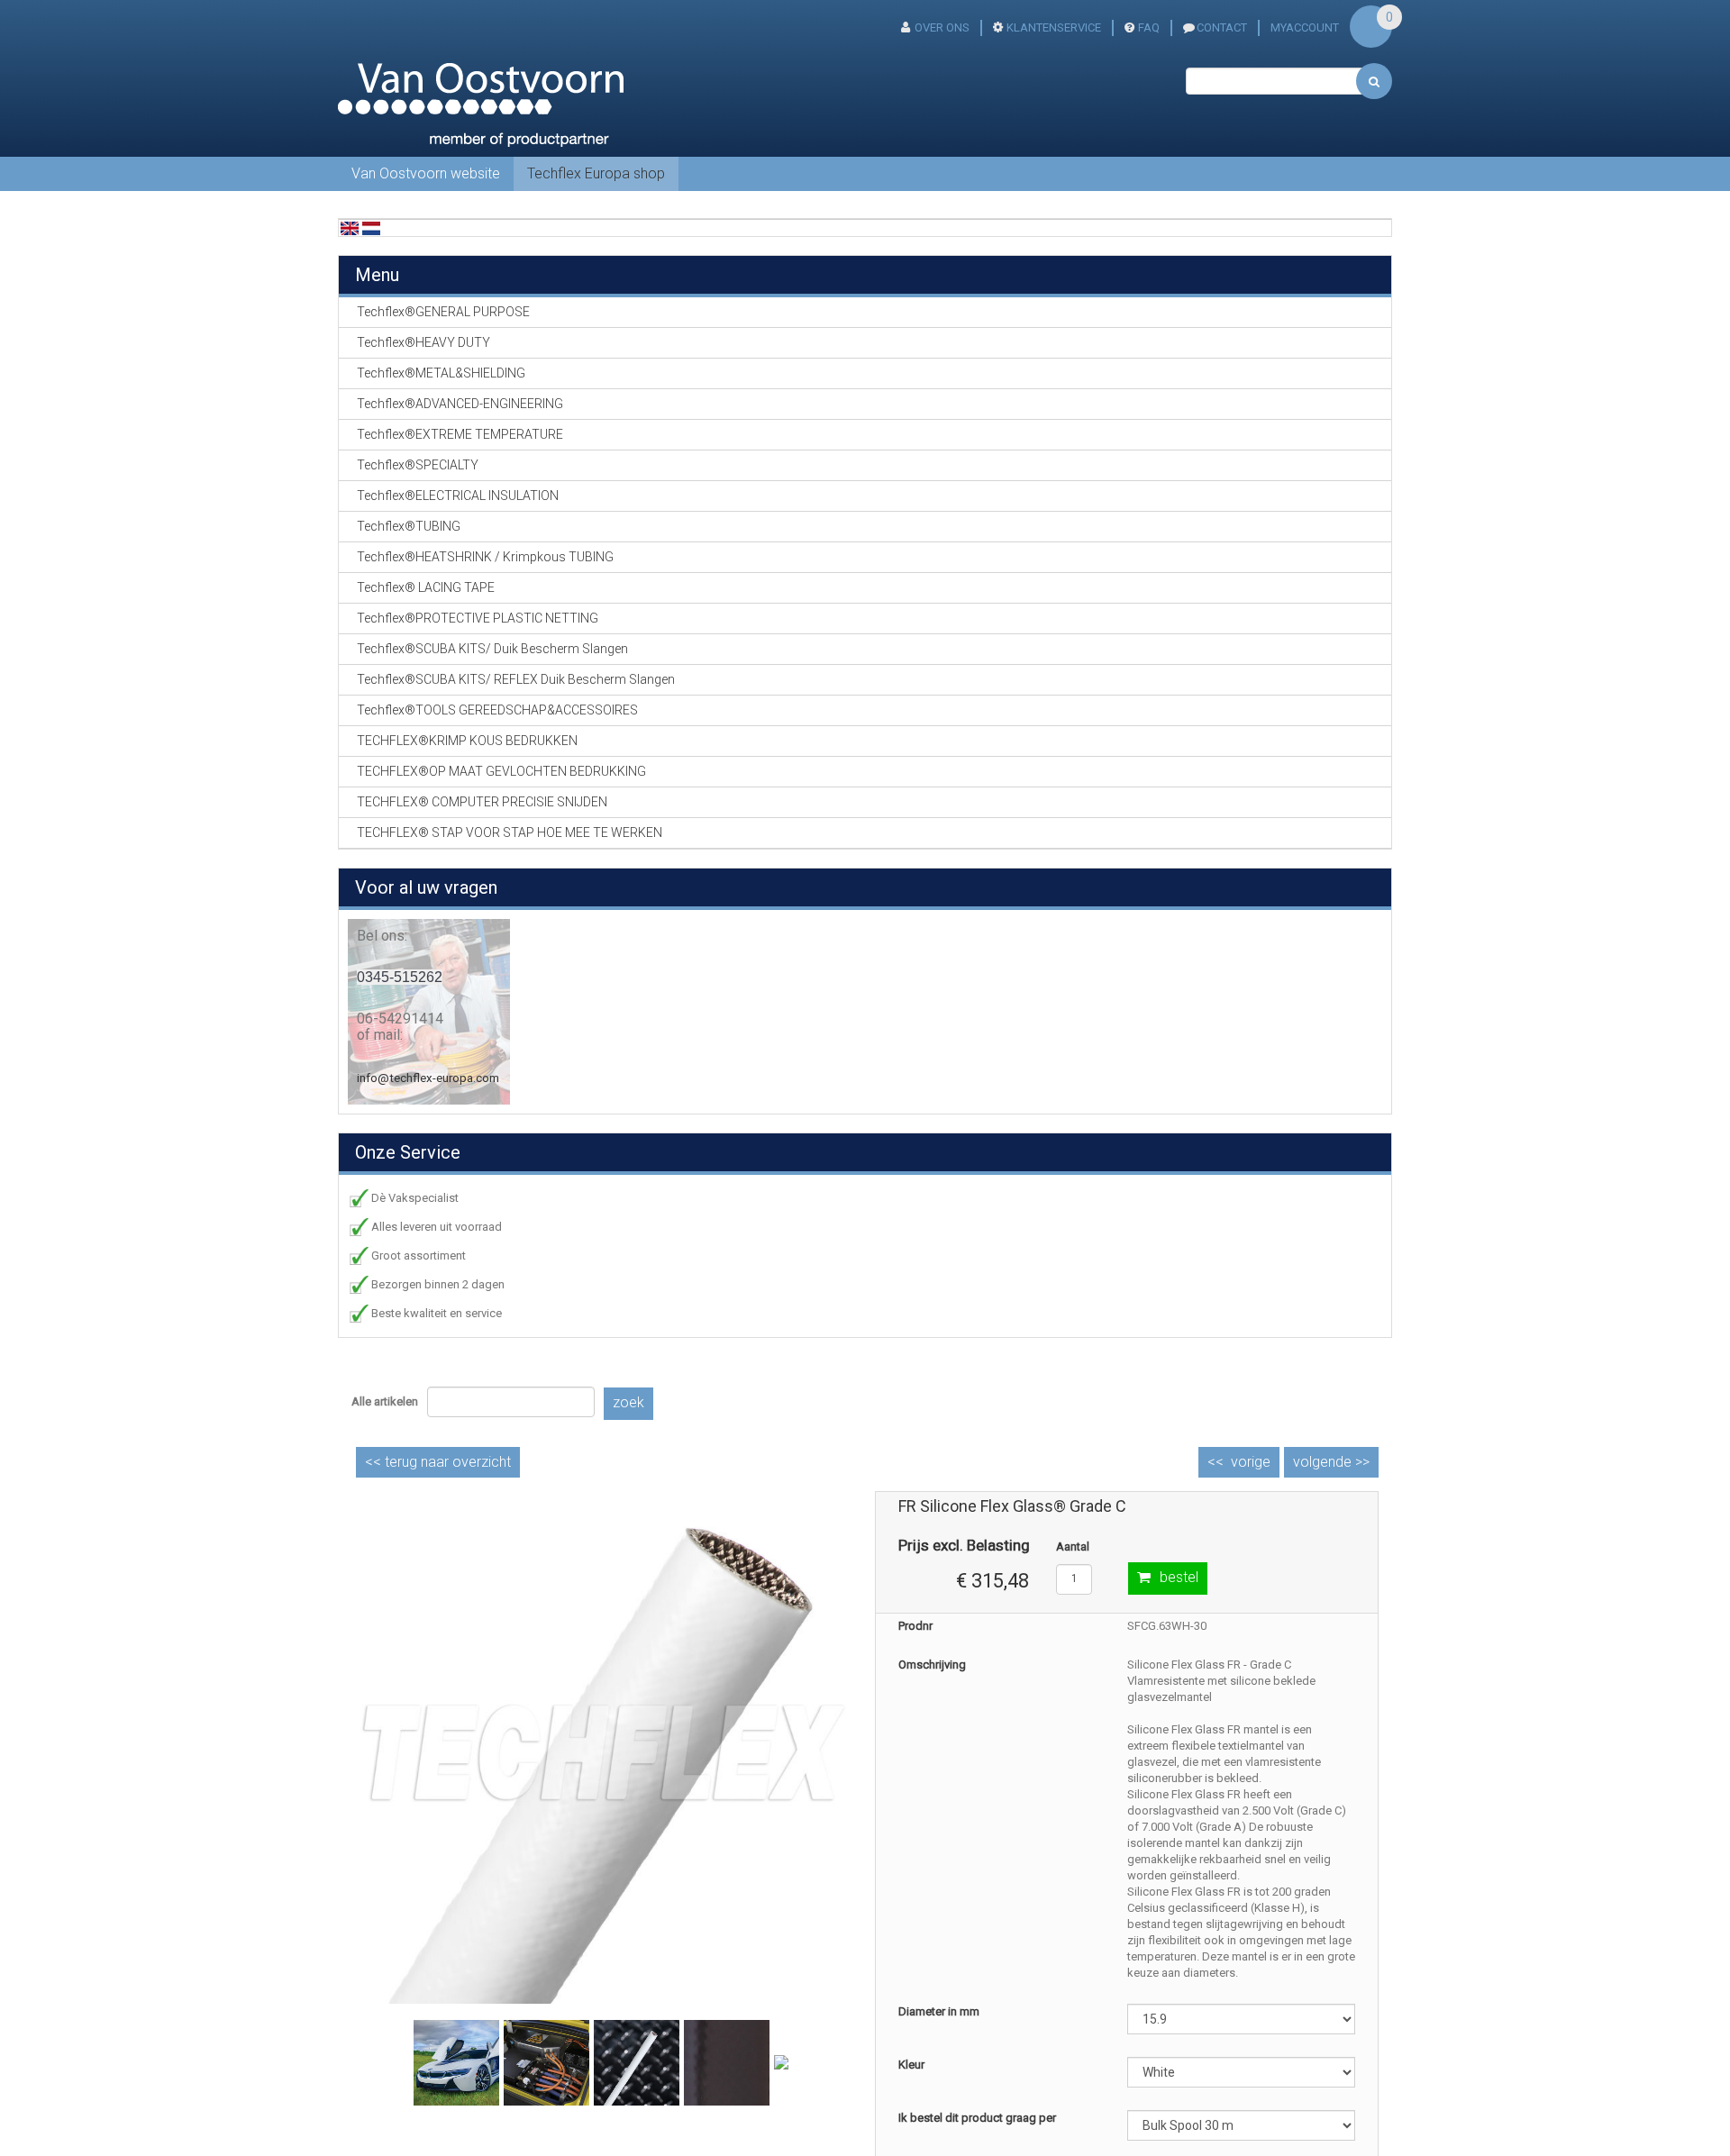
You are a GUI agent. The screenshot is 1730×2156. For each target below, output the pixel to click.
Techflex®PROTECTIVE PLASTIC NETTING (478, 618)
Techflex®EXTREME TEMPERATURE (460, 434)
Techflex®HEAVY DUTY (423, 342)
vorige (1251, 1462)
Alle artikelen (385, 1401)
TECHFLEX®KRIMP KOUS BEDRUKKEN (467, 741)
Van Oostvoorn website (426, 173)
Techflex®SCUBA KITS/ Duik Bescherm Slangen (492, 649)
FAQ (1149, 27)
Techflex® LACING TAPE (426, 587)
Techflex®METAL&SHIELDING (441, 373)
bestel (1179, 1577)
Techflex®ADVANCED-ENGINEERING (460, 404)
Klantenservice (1054, 27)
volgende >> (1331, 1462)
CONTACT (1222, 27)
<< (438, 1462)
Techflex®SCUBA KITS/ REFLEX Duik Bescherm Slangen (516, 679)
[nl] (371, 227)
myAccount (1305, 27)
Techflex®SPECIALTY (418, 465)
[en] (350, 227)
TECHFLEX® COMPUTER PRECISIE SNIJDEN (482, 802)
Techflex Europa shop (596, 173)
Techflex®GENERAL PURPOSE (443, 312)
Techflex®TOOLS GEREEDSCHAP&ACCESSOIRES (497, 710)
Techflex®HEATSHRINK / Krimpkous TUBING (485, 557)
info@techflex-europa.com (428, 1078)
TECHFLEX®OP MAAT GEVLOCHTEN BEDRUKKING (501, 771)
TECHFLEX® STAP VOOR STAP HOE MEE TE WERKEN (510, 832)
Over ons (942, 27)
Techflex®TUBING (409, 526)
